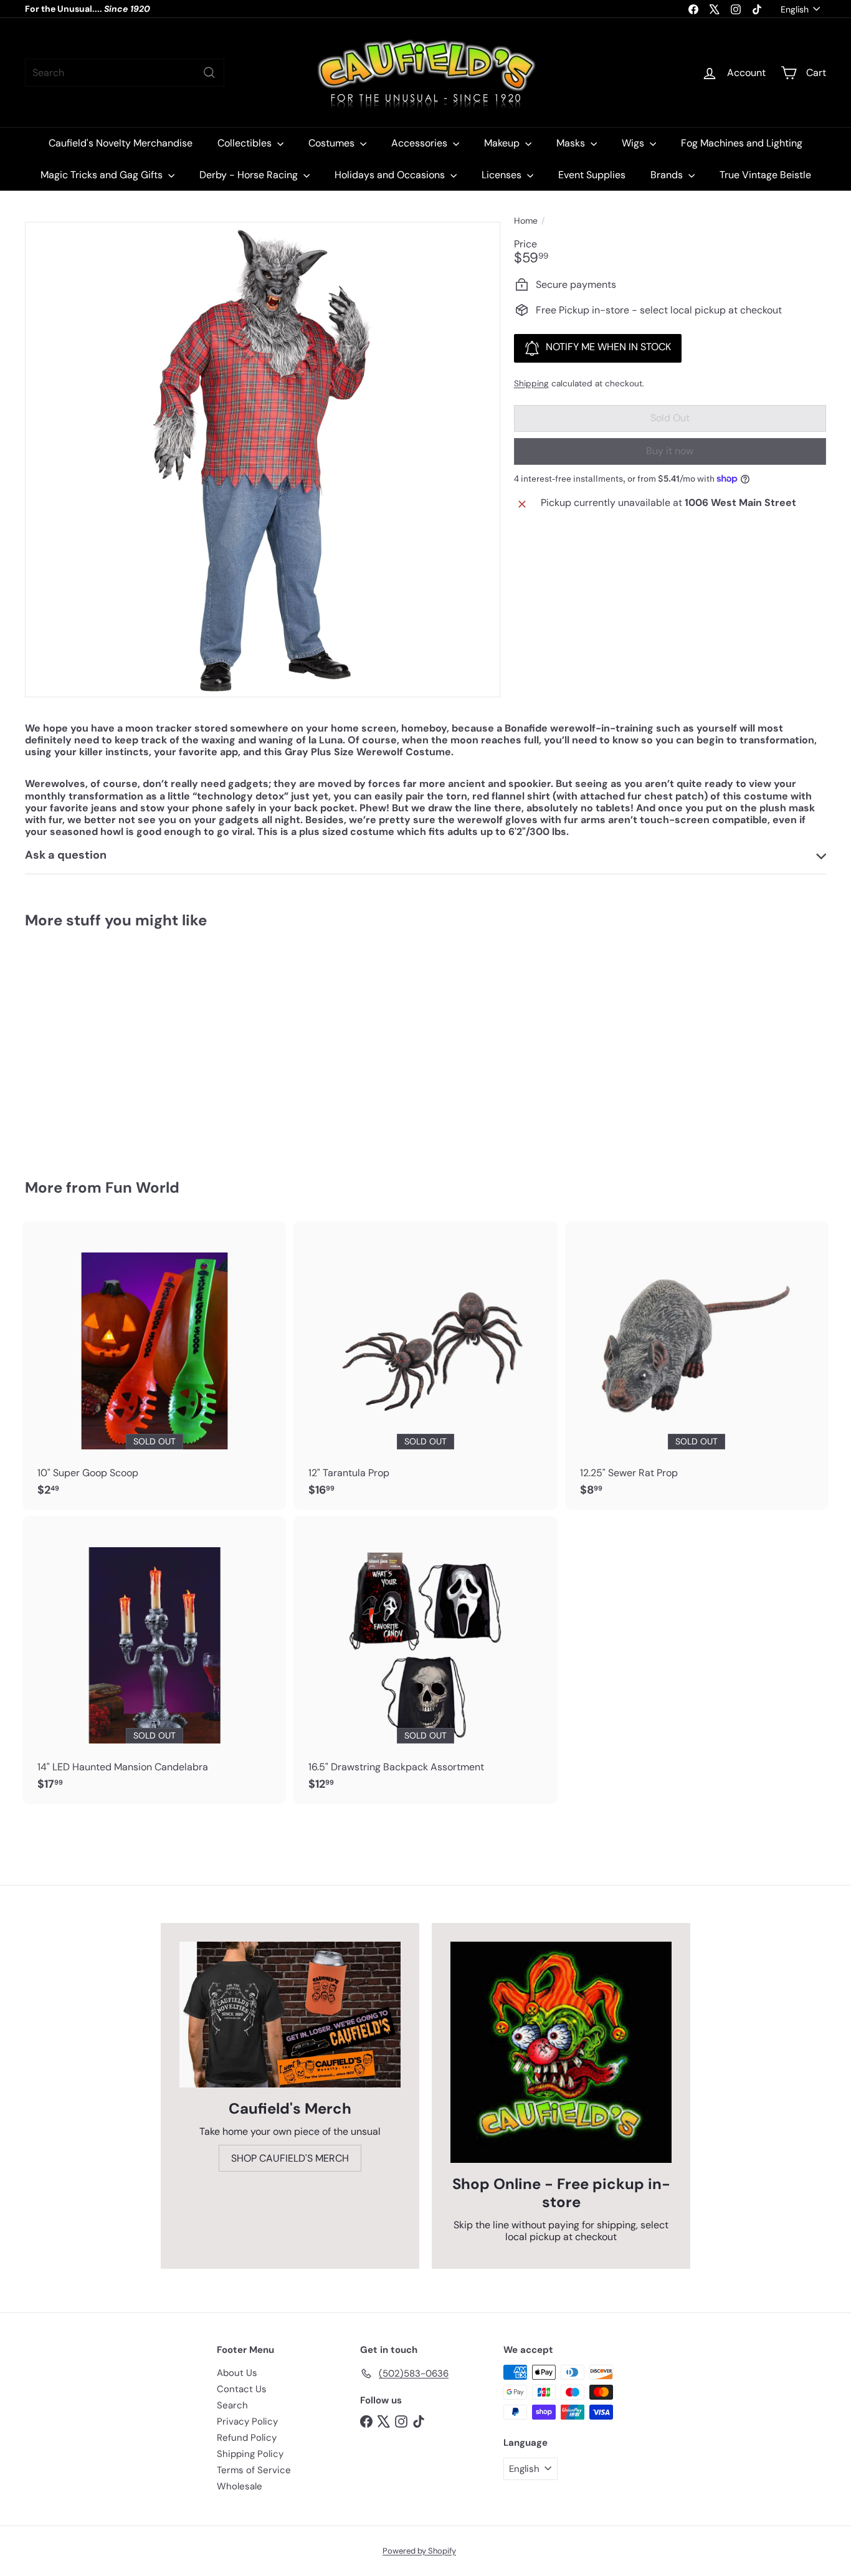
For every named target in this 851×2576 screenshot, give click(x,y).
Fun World (142, 1187)
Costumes (333, 143)
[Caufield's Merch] (290, 2015)
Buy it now (670, 451)
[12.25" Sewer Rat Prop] (697, 1365)
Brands (668, 175)
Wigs (634, 143)
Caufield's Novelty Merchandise (121, 143)
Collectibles (246, 143)
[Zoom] (263, 460)
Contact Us (242, 2389)
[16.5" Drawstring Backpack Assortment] (425, 1660)
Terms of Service (254, 2470)
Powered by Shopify (419, 2551)
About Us (237, 2373)
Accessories (421, 143)
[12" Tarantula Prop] (425, 1365)
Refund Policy (247, 2438)
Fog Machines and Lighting (742, 143)
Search (232, 2405)
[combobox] (125, 73)
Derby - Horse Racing (250, 175)
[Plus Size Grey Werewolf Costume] (87, 1045)
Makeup (503, 143)
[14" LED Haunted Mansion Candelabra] (154, 1660)
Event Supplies (592, 175)
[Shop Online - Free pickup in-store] (561, 2052)
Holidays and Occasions (391, 175)
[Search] (209, 73)
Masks (572, 143)
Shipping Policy (250, 2454)
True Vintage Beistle (765, 175)
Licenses (503, 175)
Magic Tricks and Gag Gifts (103, 175)
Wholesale (240, 2486)
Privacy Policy (247, 2421)
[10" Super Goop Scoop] (154, 1365)
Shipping (531, 384)
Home (526, 221)
